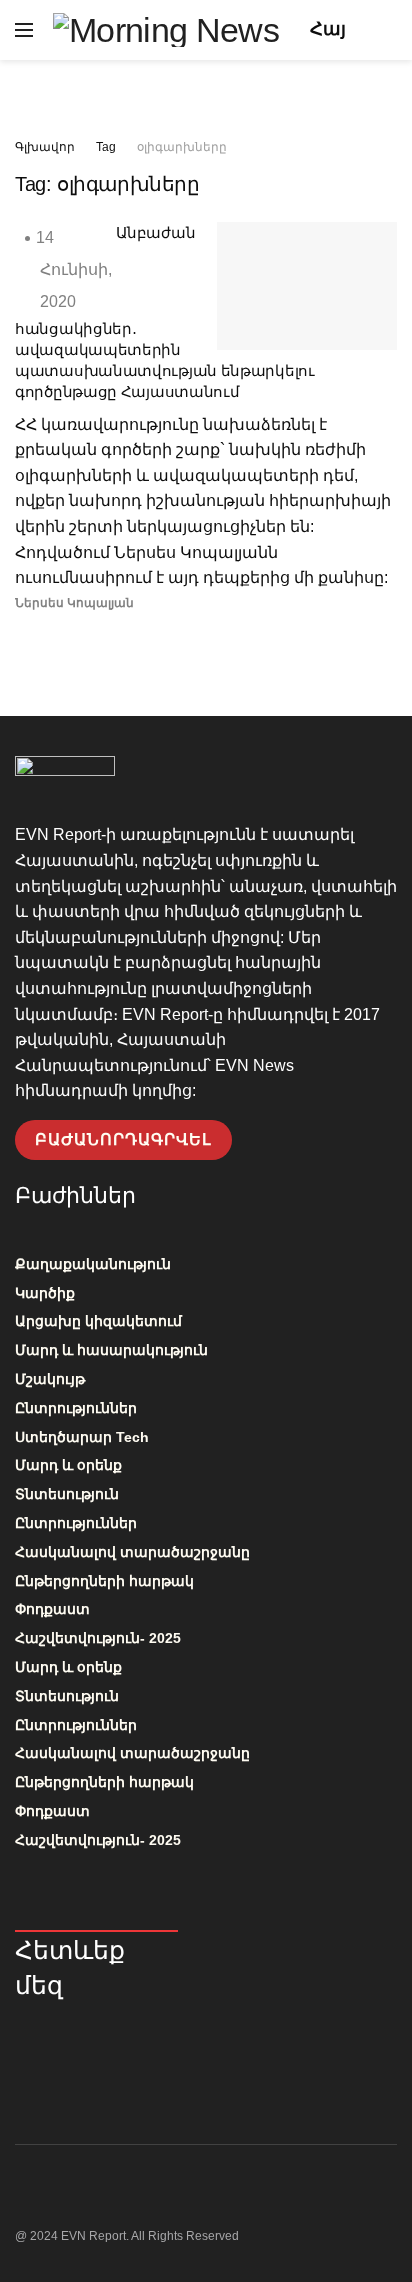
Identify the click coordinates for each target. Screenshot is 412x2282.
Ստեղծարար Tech (82, 1437)
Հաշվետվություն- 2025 (98, 1638)
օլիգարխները (182, 147)
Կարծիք (45, 1293)
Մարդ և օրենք (68, 1465)
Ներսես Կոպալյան (74, 603)
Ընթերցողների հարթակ (104, 1581)
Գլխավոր (45, 147)
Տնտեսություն (67, 1494)
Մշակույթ (50, 1379)
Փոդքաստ (52, 1609)
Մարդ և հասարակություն (111, 1350)
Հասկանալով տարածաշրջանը (132, 1552)
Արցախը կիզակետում (98, 1321)
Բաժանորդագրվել (123, 1139)
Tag (106, 147)
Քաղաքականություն (93, 1264)
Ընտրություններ (76, 1408)
